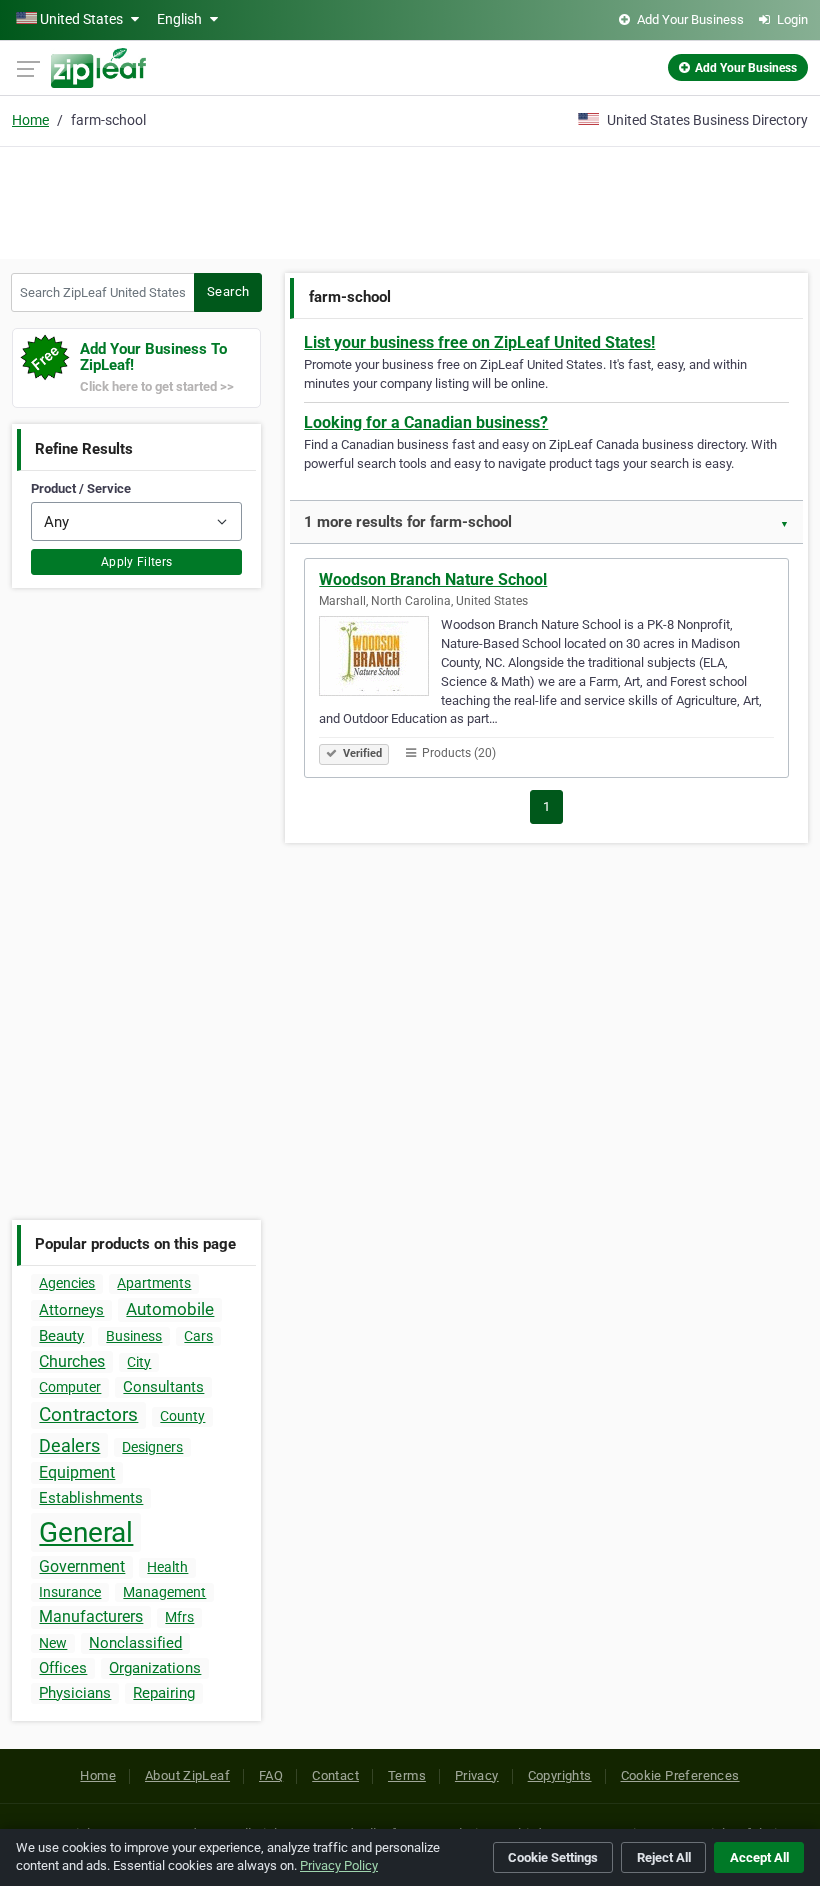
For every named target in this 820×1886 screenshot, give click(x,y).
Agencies (67, 1283)
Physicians (75, 1693)
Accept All (759, 1857)
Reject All (664, 1857)
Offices (63, 1668)
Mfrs (179, 1617)
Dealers (69, 1445)
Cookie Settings (553, 1857)
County (182, 1416)
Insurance (70, 1592)
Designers (152, 1447)
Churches (72, 1361)
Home (30, 120)
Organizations (155, 1668)
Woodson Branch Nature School (433, 579)
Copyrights (560, 1775)
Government (82, 1566)
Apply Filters (137, 562)
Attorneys (71, 1310)
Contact (335, 1775)
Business (134, 1336)
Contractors (88, 1414)
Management (164, 1592)
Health (167, 1567)
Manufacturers (91, 1616)
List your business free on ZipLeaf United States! (479, 342)
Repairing (164, 1693)
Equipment (77, 1472)
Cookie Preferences (680, 1775)
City (139, 1362)
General (86, 1532)
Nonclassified (135, 1643)
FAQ (271, 1775)
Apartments (154, 1283)
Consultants (163, 1387)
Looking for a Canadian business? (426, 422)
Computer (70, 1387)
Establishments (91, 1498)
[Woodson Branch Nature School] (380, 659)
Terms (407, 1775)
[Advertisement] (410, 200)
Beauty (61, 1336)
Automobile (170, 1309)
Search (228, 291)
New (53, 1643)
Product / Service (81, 488)
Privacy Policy (339, 1865)
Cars (198, 1336)
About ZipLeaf (187, 1775)
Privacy (477, 1775)
